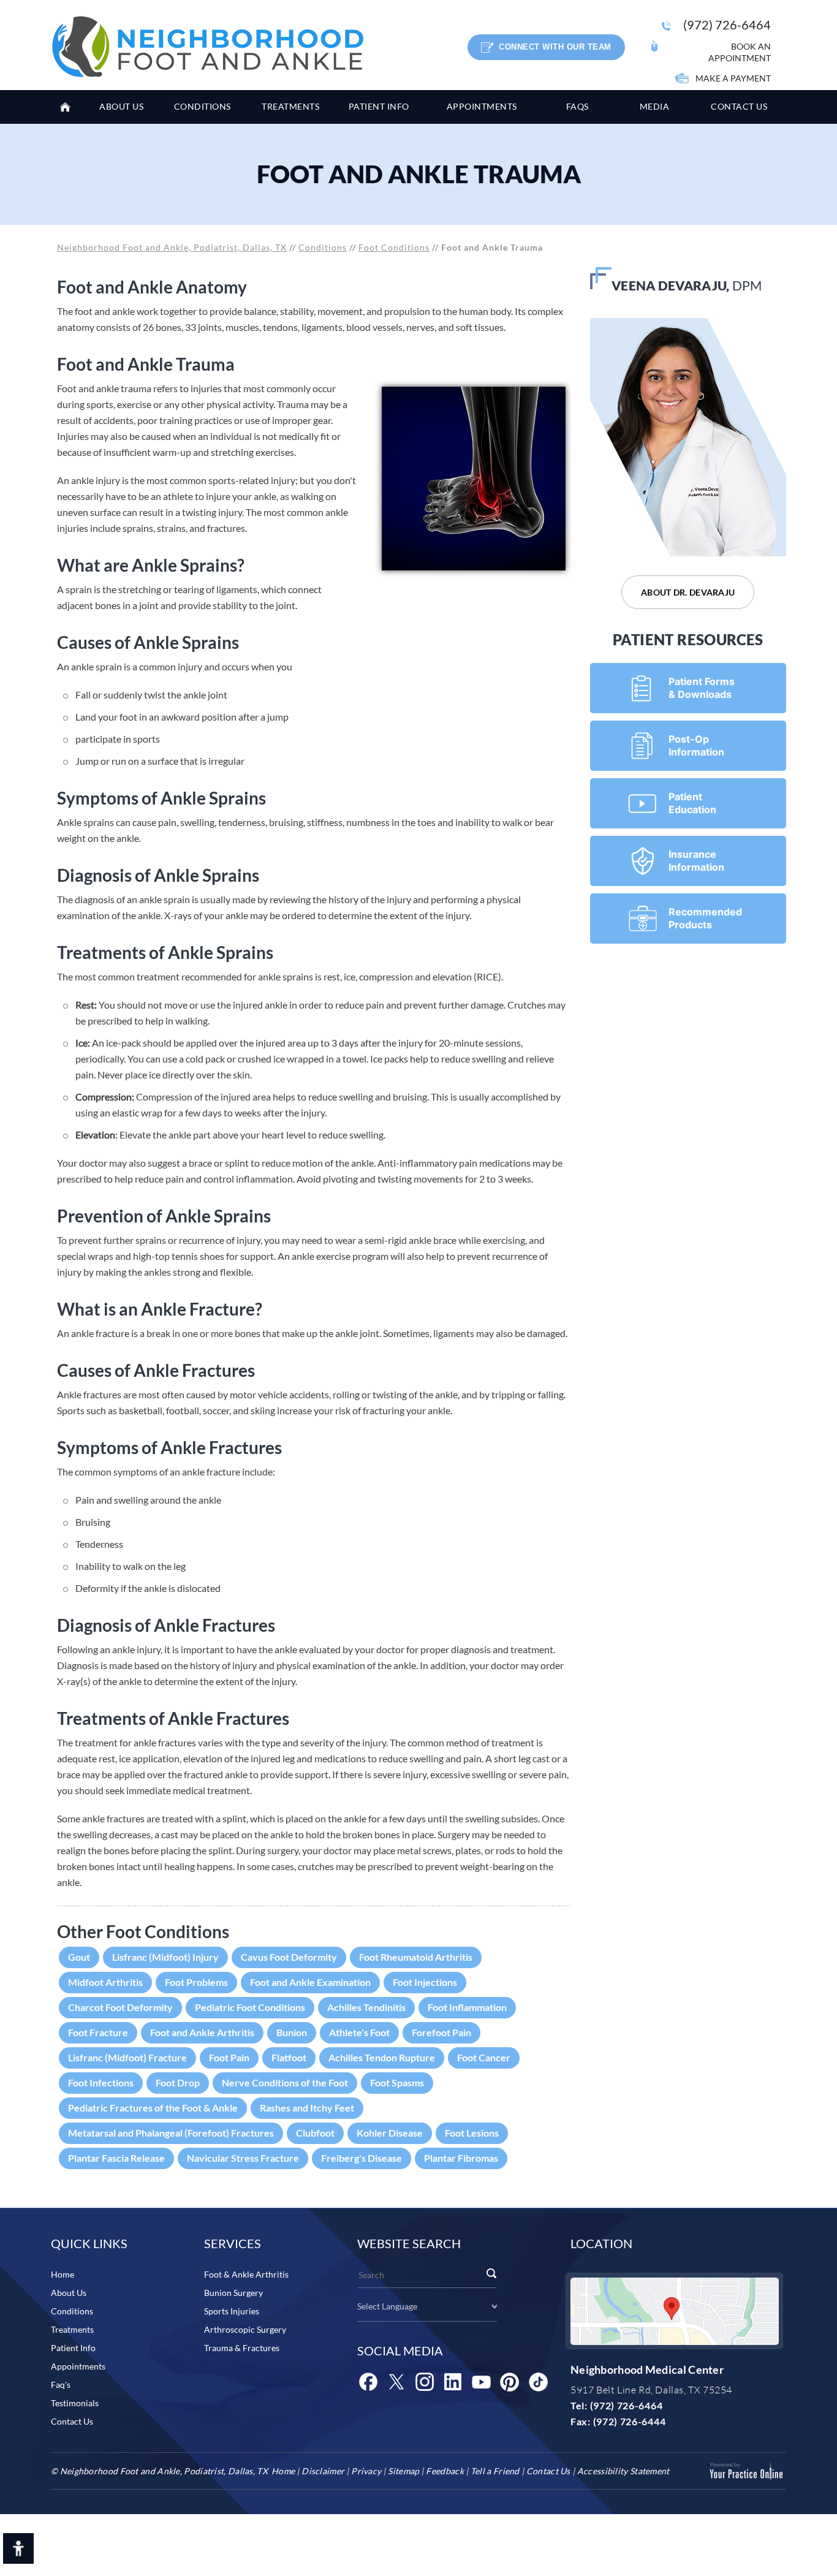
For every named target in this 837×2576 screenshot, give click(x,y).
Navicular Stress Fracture (243, 2158)
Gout (79, 1957)
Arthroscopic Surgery (245, 2329)
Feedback (445, 2471)
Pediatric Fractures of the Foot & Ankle (153, 2108)
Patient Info (73, 2348)
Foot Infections (101, 2082)
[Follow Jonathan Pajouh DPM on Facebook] (368, 2382)
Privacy (366, 2471)
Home (69, 107)
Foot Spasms (397, 2082)
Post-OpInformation (696, 745)
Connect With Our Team (555, 47)
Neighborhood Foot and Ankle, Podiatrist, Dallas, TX (172, 247)
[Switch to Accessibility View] (18, 2548)
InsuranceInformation (696, 861)
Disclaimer (323, 2471)
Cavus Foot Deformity (289, 1957)
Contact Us (72, 2421)
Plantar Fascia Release (116, 2158)
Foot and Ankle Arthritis (202, 2032)
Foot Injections (425, 1982)
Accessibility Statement (623, 2471)
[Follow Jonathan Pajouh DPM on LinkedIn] (453, 2382)
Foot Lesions (472, 2133)
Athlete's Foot (359, 2032)
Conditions (323, 247)
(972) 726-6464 (727, 25)
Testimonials (75, 2403)
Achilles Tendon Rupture (382, 2057)
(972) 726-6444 (630, 2421)
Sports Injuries (232, 2311)
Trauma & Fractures (242, 2348)
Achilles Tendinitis (366, 2007)
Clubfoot (315, 2133)
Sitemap (403, 2471)
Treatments (72, 2329)
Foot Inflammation (467, 2007)
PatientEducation (692, 803)
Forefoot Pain (441, 2032)
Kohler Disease (390, 2133)
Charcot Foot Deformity (120, 2007)
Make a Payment (733, 78)
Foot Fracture (98, 2032)
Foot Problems (196, 1982)
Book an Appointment (740, 52)
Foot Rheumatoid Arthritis (416, 1957)
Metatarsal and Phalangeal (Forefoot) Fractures (171, 2133)
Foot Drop (178, 2082)
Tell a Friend (495, 2471)
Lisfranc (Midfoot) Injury (165, 1957)
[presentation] (418, 174)
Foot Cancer (484, 2057)
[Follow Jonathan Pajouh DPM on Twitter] (396, 2382)
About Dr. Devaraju (688, 592)
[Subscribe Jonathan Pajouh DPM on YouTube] (481, 2382)
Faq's (61, 2385)
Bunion (292, 2032)
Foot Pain (229, 2057)
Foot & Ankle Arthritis (246, 2274)
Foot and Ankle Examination (310, 1982)
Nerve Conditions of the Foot (285, 2082)
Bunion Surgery (233, 2293)
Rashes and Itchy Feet (307, 2108)
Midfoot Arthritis (105, 1982)
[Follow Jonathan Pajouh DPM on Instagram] (425, 2382)
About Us (69, 2293)
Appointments (78, 2366)
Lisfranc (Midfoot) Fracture (127, 2057)
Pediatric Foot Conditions (250, 2007)
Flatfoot (289, 2057)
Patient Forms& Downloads (702, 688)
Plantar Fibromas (461, 2158)
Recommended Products (705, 918)
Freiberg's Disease (362, 2158)
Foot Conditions (394, 247)
